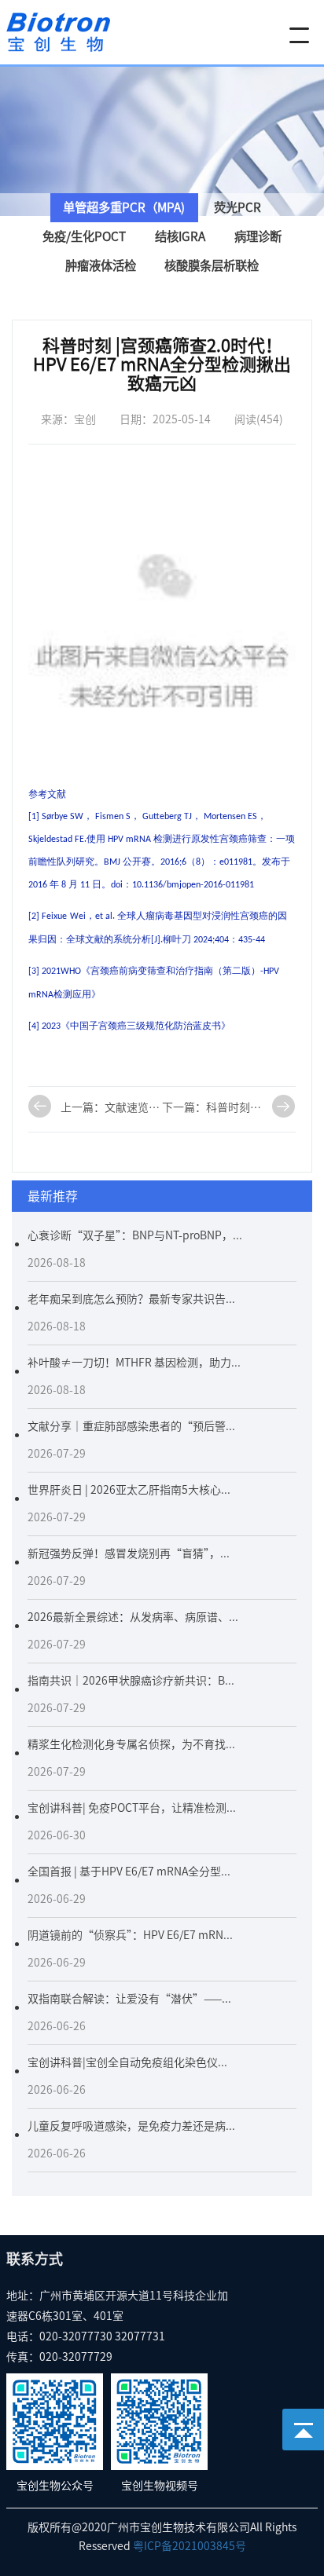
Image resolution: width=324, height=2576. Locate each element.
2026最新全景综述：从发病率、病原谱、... (133, 1617)
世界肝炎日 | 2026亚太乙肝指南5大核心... (129, 1490)
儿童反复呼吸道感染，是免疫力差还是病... (131, 2126)
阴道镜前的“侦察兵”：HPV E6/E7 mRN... (130, 1935)
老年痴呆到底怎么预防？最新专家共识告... (131, 1299)
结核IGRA (180, 236)
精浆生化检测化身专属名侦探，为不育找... (131, 1744)
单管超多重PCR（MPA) (124, 207)
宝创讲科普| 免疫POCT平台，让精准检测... (132, 1808)
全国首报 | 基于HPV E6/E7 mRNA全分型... (129, 1872)
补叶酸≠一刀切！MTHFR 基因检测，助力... (134, 1363)
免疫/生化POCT (84, 236)
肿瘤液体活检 (101, 265)
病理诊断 (258, 236)
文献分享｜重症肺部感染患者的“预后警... (131, 1426)
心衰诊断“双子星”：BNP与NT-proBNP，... (135, 1235)
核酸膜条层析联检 (212, 265)
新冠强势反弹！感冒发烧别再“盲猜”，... (129, 1553)
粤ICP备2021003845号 (190, 2546)
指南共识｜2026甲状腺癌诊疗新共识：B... (131, 1681)
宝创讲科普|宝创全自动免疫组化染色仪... (127, 2062)
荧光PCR (237, 207)
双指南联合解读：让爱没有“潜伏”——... (129, 1999)
